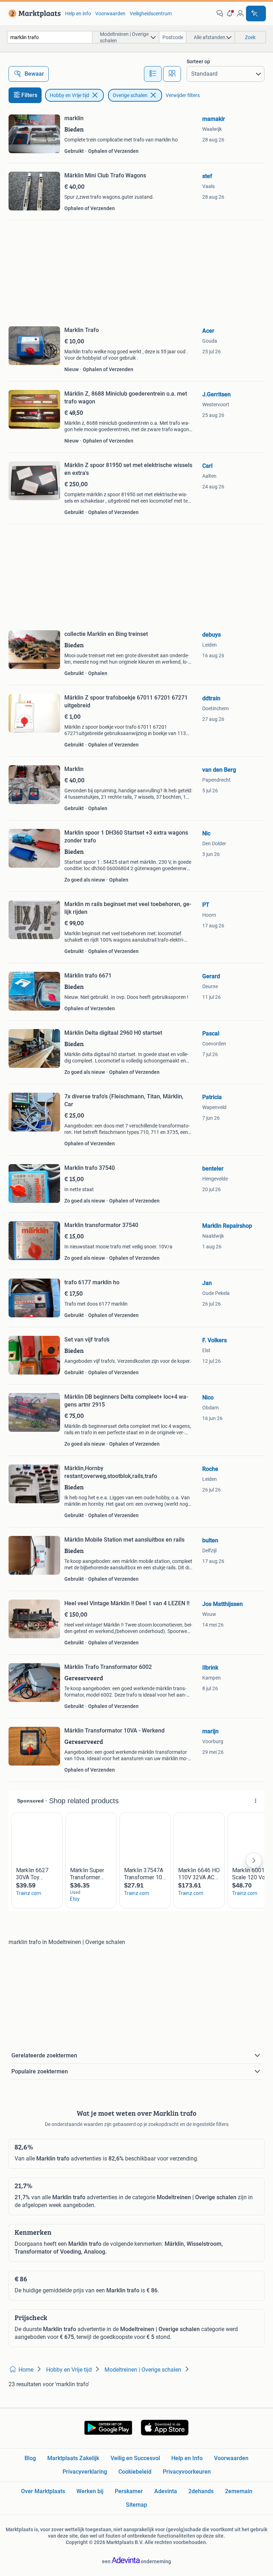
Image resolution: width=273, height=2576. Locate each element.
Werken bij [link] (90, 2491)
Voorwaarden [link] (110, 14)
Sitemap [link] (136, 2505)
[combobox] (50, 37)
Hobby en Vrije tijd (69, 95)
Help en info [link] (78, 14)
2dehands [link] (201, 2491)
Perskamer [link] (129, 2491)
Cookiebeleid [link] (135, 2472)
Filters (29, 95)
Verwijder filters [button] (183, 95)
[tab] (153, 74)
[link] (33, 14)
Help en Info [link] (187, 2458)
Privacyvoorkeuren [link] (187, 2472)
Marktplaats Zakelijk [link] (73, 2458)
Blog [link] (30, 2458)
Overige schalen (130, 95)
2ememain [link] (239, 2491)
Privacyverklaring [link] (85, 2472)
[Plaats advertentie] (256, 14)
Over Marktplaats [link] (43, 2491)
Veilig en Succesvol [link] (135, 2458)
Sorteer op (198, 61)
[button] (230, 14)
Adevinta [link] (166, 2491)
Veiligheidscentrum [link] (151, 14)
